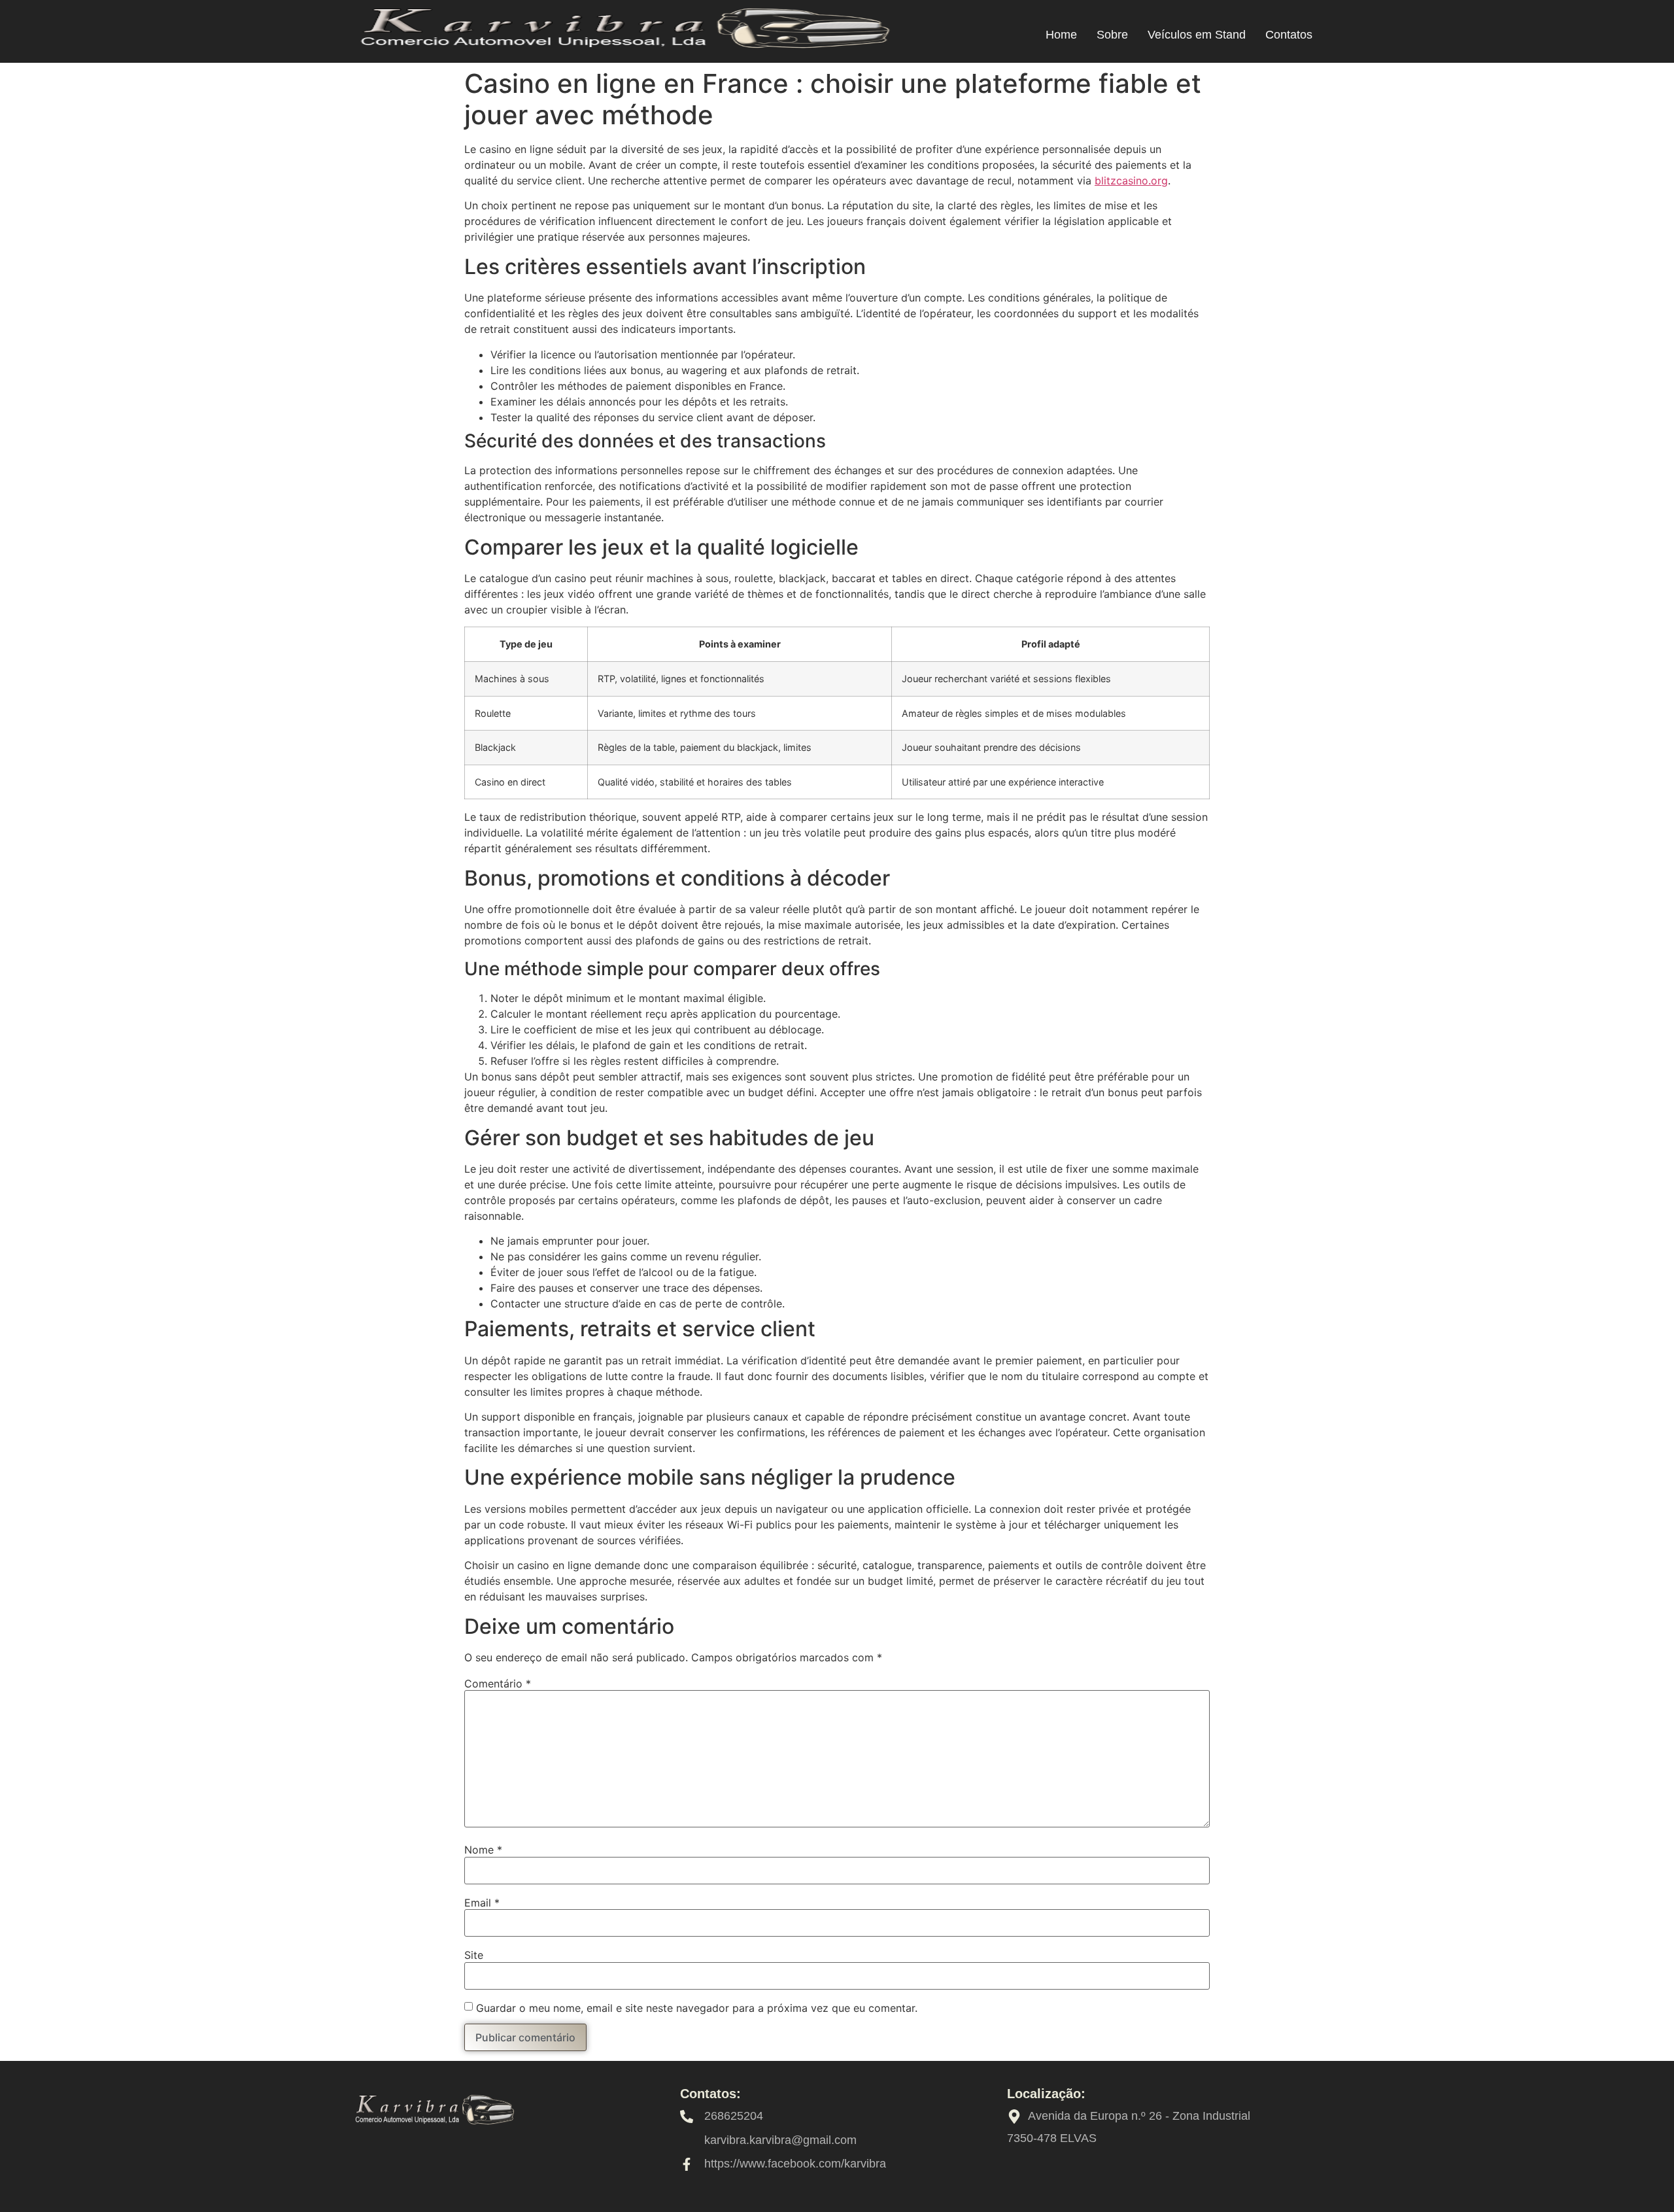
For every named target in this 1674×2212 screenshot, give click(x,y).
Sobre (1112, 35)
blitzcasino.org (1131, 181)
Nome (483, 1850)
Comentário (498, 1684)
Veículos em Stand (1197, 35)
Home (1061, 35)
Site (474, 1955)
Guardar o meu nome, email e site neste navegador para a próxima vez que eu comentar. (697, 2008)
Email (482, 1903)
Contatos (1289, 35)
